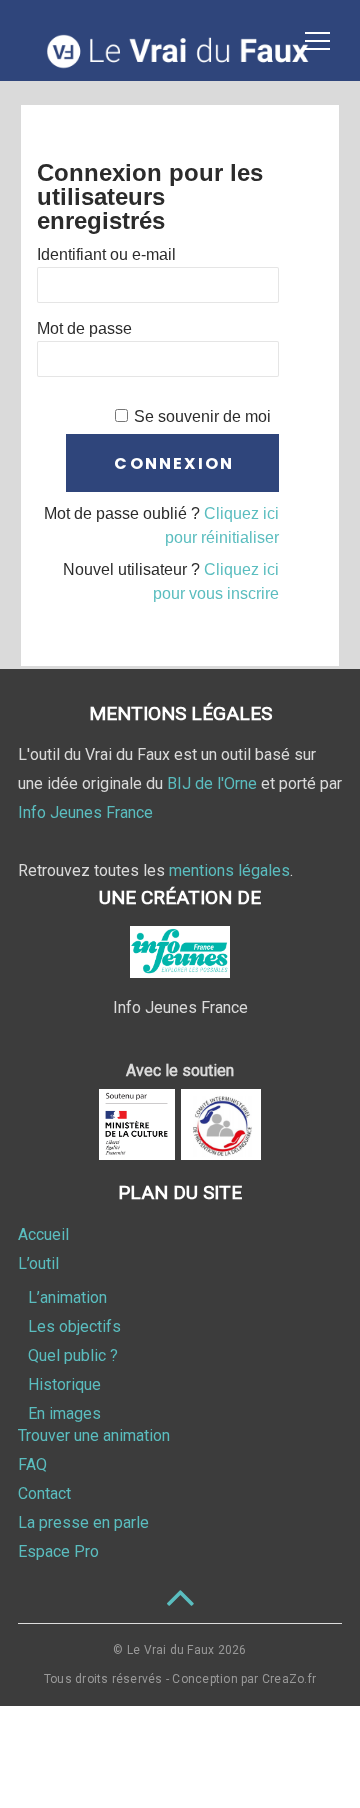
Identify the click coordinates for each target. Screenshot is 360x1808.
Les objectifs (74, 1326)
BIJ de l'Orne (212, 783)
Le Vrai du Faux (171, 1650)
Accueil (43, 1234)
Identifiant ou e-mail (106, 254)
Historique (64, 1384)
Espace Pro (58, 1551)
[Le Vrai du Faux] (180, 63)
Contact (44, 1493)
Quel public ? (73, 1355)
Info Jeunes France (85, 812)
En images (64, 1413)
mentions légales (229, 870)
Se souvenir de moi (202, 416)
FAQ (32, 1464)
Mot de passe (84, 328)
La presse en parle (83, 1522)
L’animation (67, 1297)
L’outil (38, 1263)
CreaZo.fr (289, 1679)
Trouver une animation (94, 1435)
